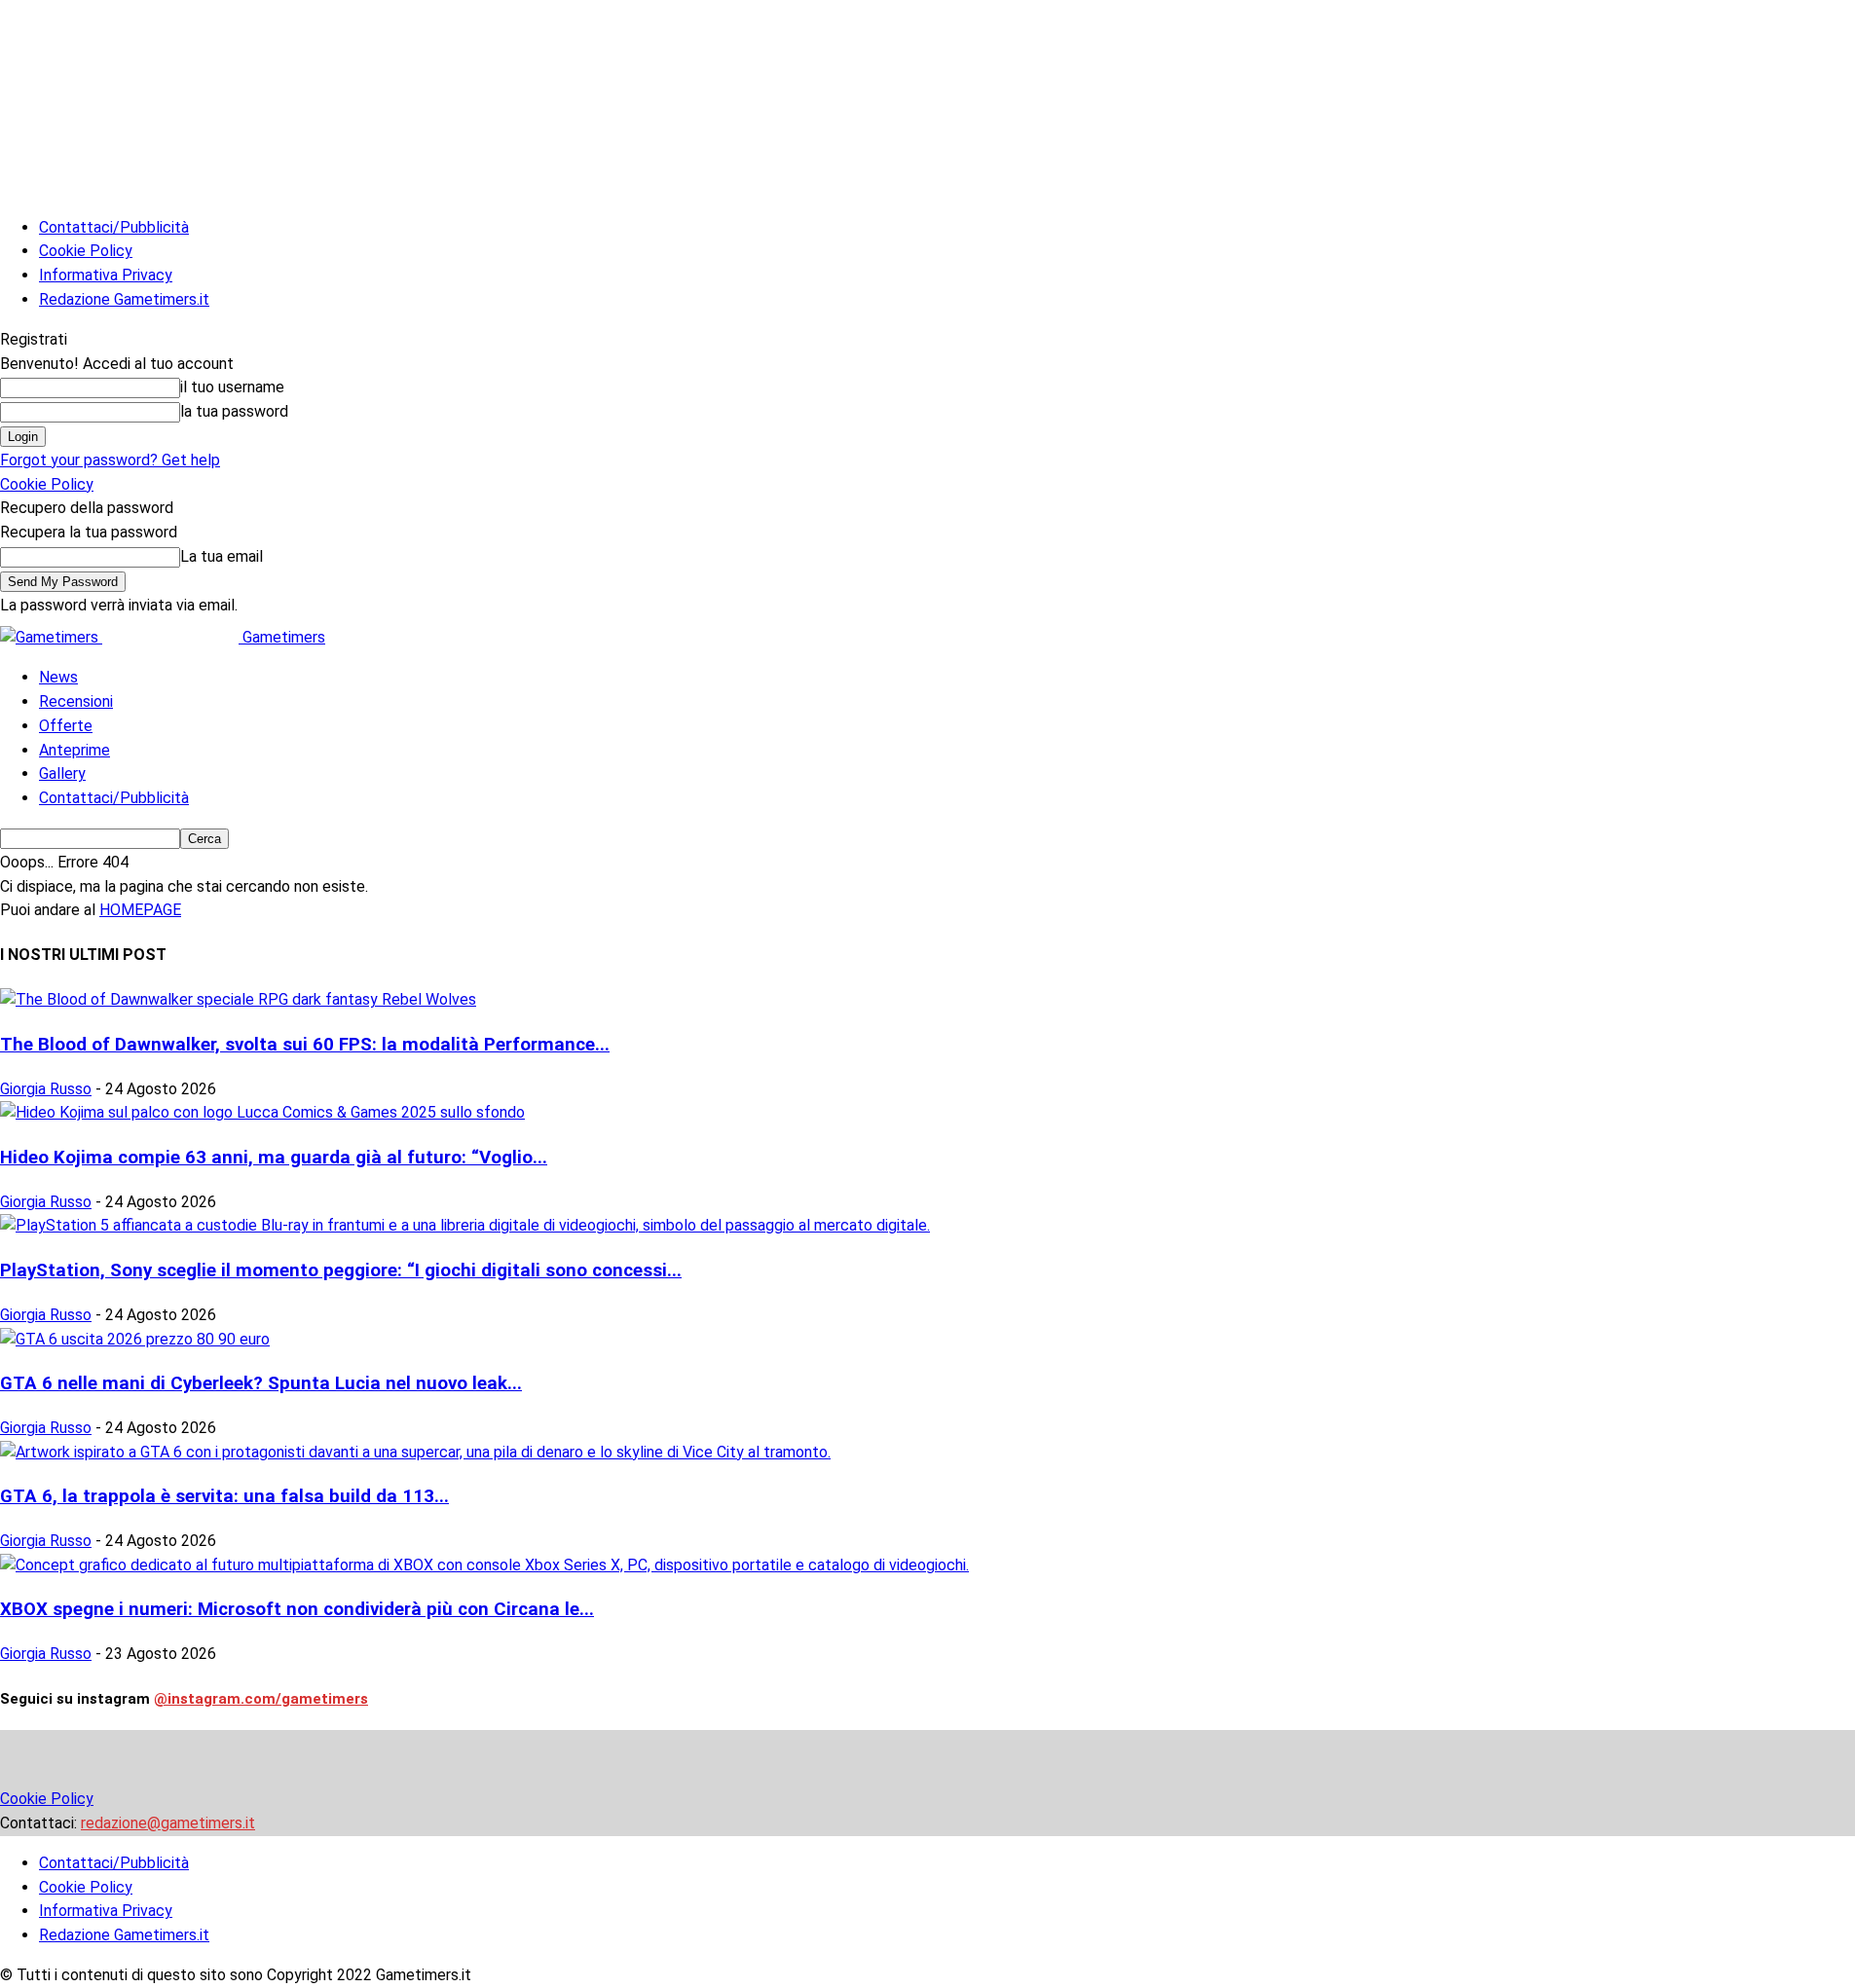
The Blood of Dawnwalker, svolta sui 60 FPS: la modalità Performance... (305, 1045)
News (58, 677)
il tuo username (232, 387)
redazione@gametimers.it (168, 1823)
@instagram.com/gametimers (261, 1699)
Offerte (66, 726)
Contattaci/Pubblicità (114, 227)
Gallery (62, 773)
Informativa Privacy (106, 275)
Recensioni (76, 701)
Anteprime (74, 750)
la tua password (234, 411)
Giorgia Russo (46, 1089)
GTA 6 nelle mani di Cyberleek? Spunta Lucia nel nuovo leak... (261, 1383)
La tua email (222, 556)
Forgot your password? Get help (110, 460)
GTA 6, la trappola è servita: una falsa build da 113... (224, 1496)
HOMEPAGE (140, 910)
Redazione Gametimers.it (124, 299)
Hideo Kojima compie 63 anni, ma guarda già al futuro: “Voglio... (274, 1158)
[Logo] (51, 637)
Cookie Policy (86, 251)
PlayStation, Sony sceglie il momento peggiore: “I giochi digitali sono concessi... (341, 1270)
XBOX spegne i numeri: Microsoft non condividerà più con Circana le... (297, 1609)
